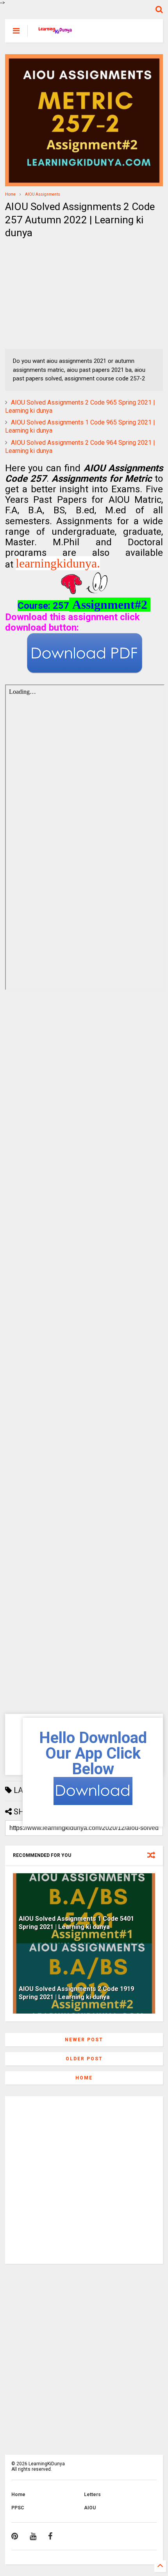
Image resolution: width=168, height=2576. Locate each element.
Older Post (84, 2059)
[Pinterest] (15, 2536)
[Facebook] (50, 2536)
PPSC (18, 2508)
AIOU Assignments (43, 194)
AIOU (90, 2508)
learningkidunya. (58, 563)
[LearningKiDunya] (56, 33)
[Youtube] (33, 2536)
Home (10, 194)
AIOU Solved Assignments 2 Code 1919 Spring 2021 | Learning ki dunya (76, 1993)
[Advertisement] (54, 294)
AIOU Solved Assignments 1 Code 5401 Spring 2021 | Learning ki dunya (76, 1923)
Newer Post (84, 2040)
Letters (92, 2495)
